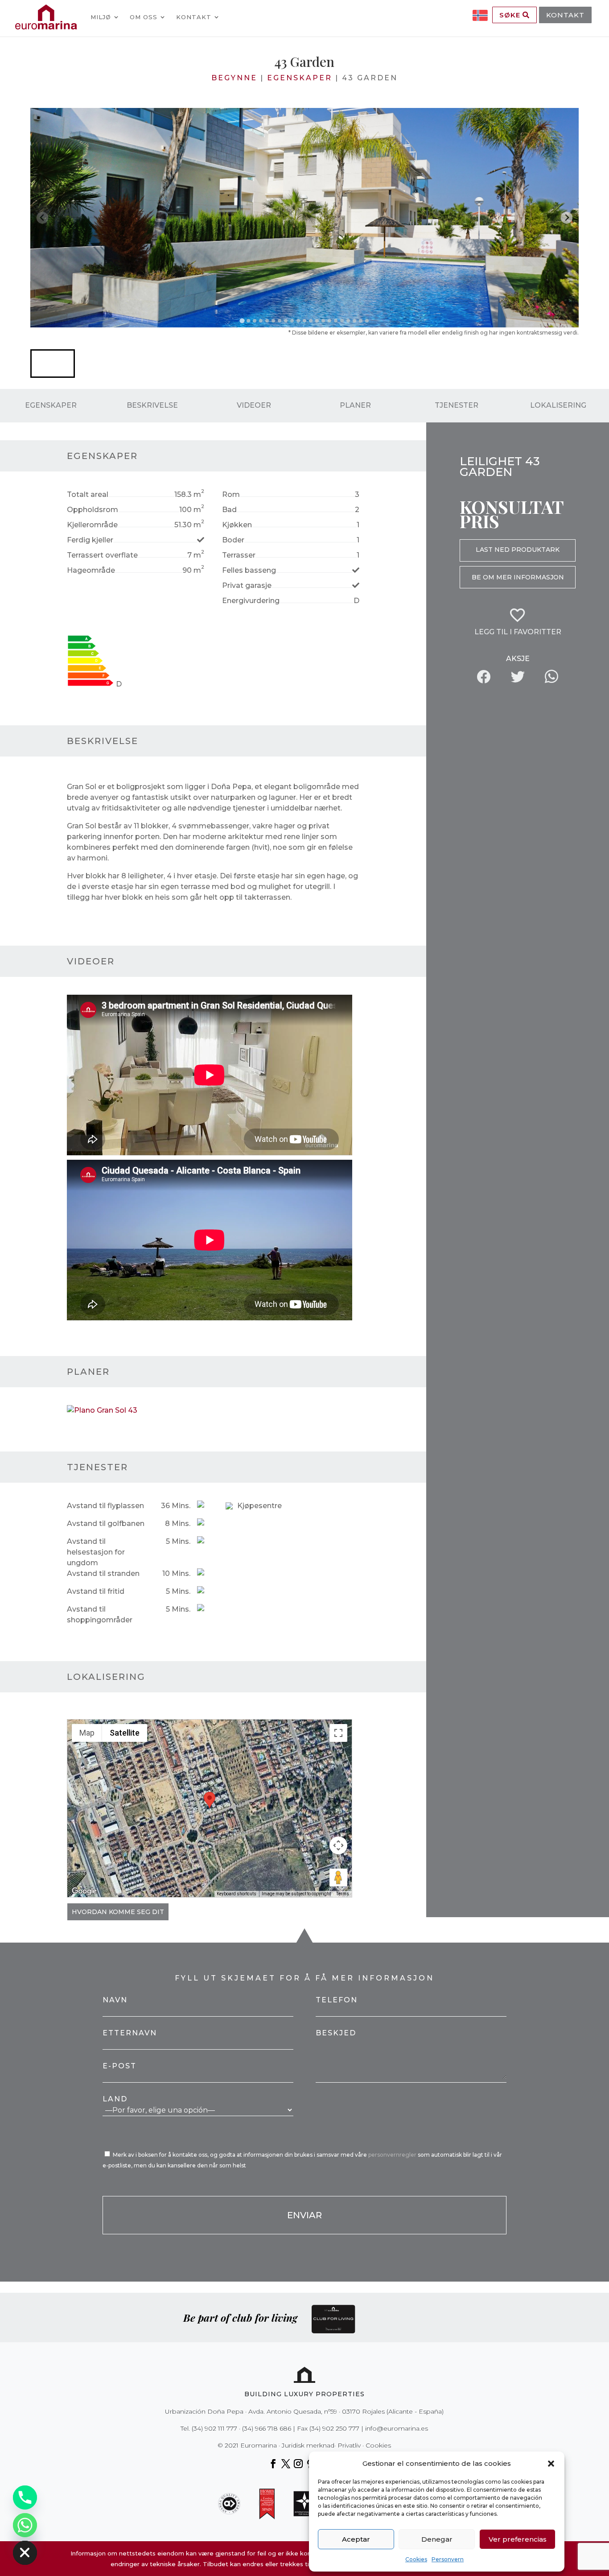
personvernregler (393, 2155)
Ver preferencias (518, 2539)
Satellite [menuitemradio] (125, 1733)
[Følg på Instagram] (298, 2464)
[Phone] (25, 2497)
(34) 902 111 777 (214, 2428)
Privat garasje (247, 585)
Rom (231, 494)
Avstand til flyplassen (105, 1506)
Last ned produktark (518, 550)
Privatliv (349, 2445)
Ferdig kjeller (90, 540)
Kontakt (194, 17)
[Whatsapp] (25, 2525)
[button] (551, 2464)
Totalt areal (88, 494)
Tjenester (457, 405)
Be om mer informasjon (518, 577)
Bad (229, 510)
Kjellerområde (92, 525)
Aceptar (356, 2539)
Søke (511, 15)
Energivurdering (251, 601)
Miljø (101, 17)
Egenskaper (300, 78)
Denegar (437, 2539)
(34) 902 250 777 (334, 2428)
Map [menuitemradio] (87, 1733)
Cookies (416, 2559)
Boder (233, 540)
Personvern (448, 2559)
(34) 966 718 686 (267, 2428)
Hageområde (91, 570)
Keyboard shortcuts (237, 1894)
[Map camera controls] (338, 1845)
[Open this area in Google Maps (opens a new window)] (84, 1891)
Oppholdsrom (93, 510)
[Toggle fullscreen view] (338, 1733)
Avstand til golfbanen (106, 1524)
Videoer (254, 405)
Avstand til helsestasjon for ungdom (96, 1552)
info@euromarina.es (397, 2428)
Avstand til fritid (96, 1591)
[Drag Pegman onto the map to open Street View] (338, 1877)
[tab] (242, 320)
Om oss (144, 17)
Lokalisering (558, 405)
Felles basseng (249, 570)
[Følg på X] (286, 2464)
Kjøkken (237, 525)
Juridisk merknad (308, 2445)
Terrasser (239, 555)
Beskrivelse (152, 405)
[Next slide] (567, 218)
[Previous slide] (43, 218)
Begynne (234, 78)
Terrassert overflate (102, 555)
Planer (355, 405)
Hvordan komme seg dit (118, 1912)
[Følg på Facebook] (273, 2464)
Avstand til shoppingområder (100, 1615)
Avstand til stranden (103, 1573)
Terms (343, 1894)
